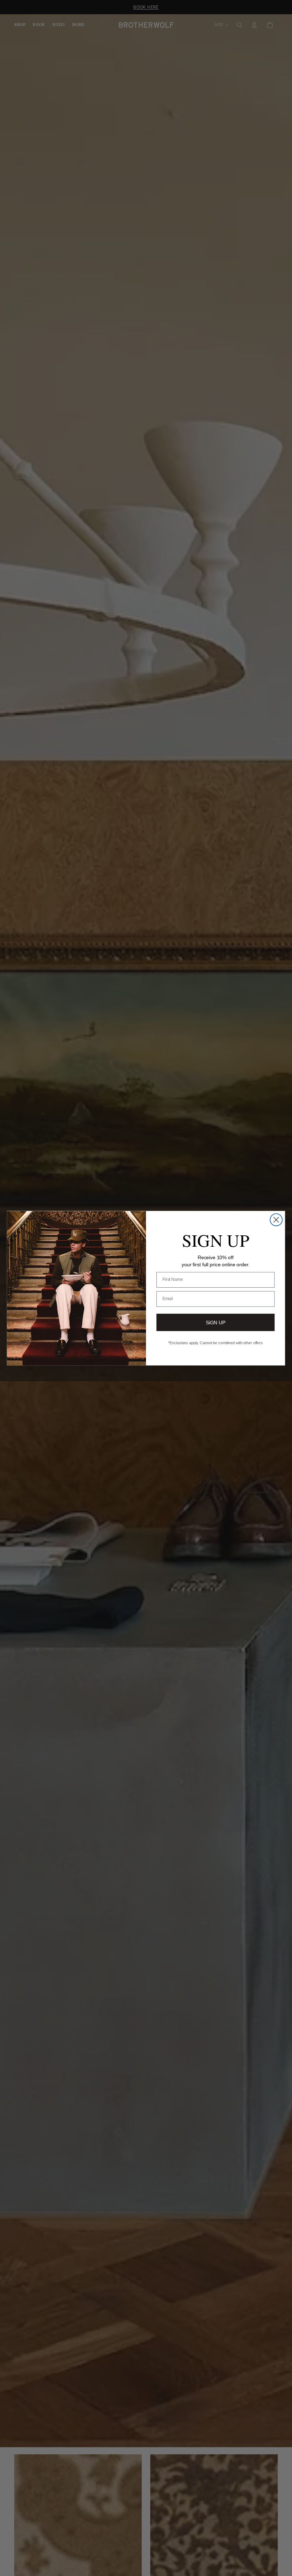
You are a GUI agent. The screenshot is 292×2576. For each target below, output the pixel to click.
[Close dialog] (276, 1220)
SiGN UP (216, 1322)
